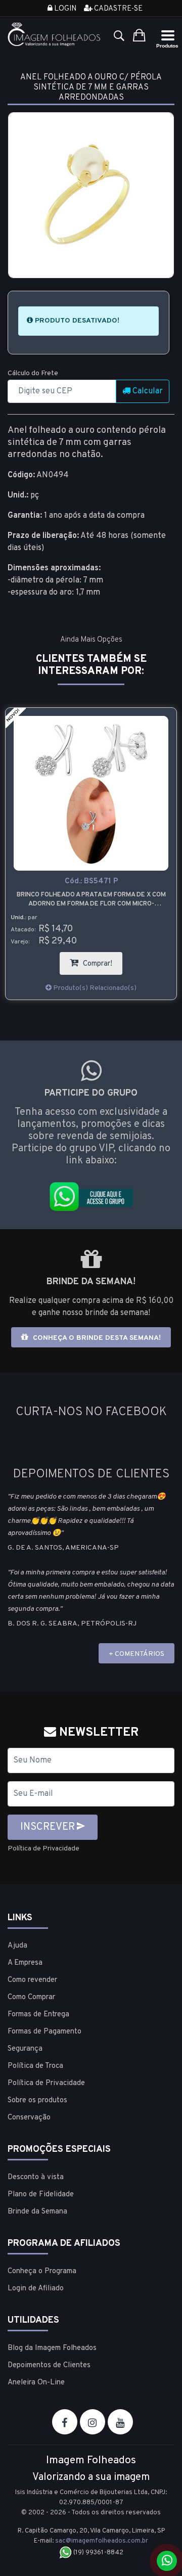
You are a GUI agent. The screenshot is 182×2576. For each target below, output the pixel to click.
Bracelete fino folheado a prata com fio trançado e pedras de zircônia (91, 899)
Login (64, 9)
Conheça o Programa (42, 2271)
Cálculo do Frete (33, 373)
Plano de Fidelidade (41, 2195)
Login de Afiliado (36, 2289)
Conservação (29, 2118)
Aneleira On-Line (36, 2383)
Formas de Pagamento (44, 2032)
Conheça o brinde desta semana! (96, 1338)
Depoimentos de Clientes (49, 2365)
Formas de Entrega (38, 2015)
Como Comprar (31, 1997)
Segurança (25, 2049)
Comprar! (102, 960)
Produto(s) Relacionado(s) (94, 988)
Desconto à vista (36, 2177)
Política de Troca (35, 2066)
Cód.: (91, 882)
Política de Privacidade (43, 1849)
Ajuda (17, 1946)
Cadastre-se (118, 9)
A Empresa (25, 1963)
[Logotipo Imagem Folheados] (54, 34)
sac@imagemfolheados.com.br (102, 2541)
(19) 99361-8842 (98, 2553)
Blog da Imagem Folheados (52, 2348)
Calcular (147, 391)
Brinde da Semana (37, 2212)
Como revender (32, 1980)
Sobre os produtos (37, 2100)
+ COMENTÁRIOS (136, 1654)
